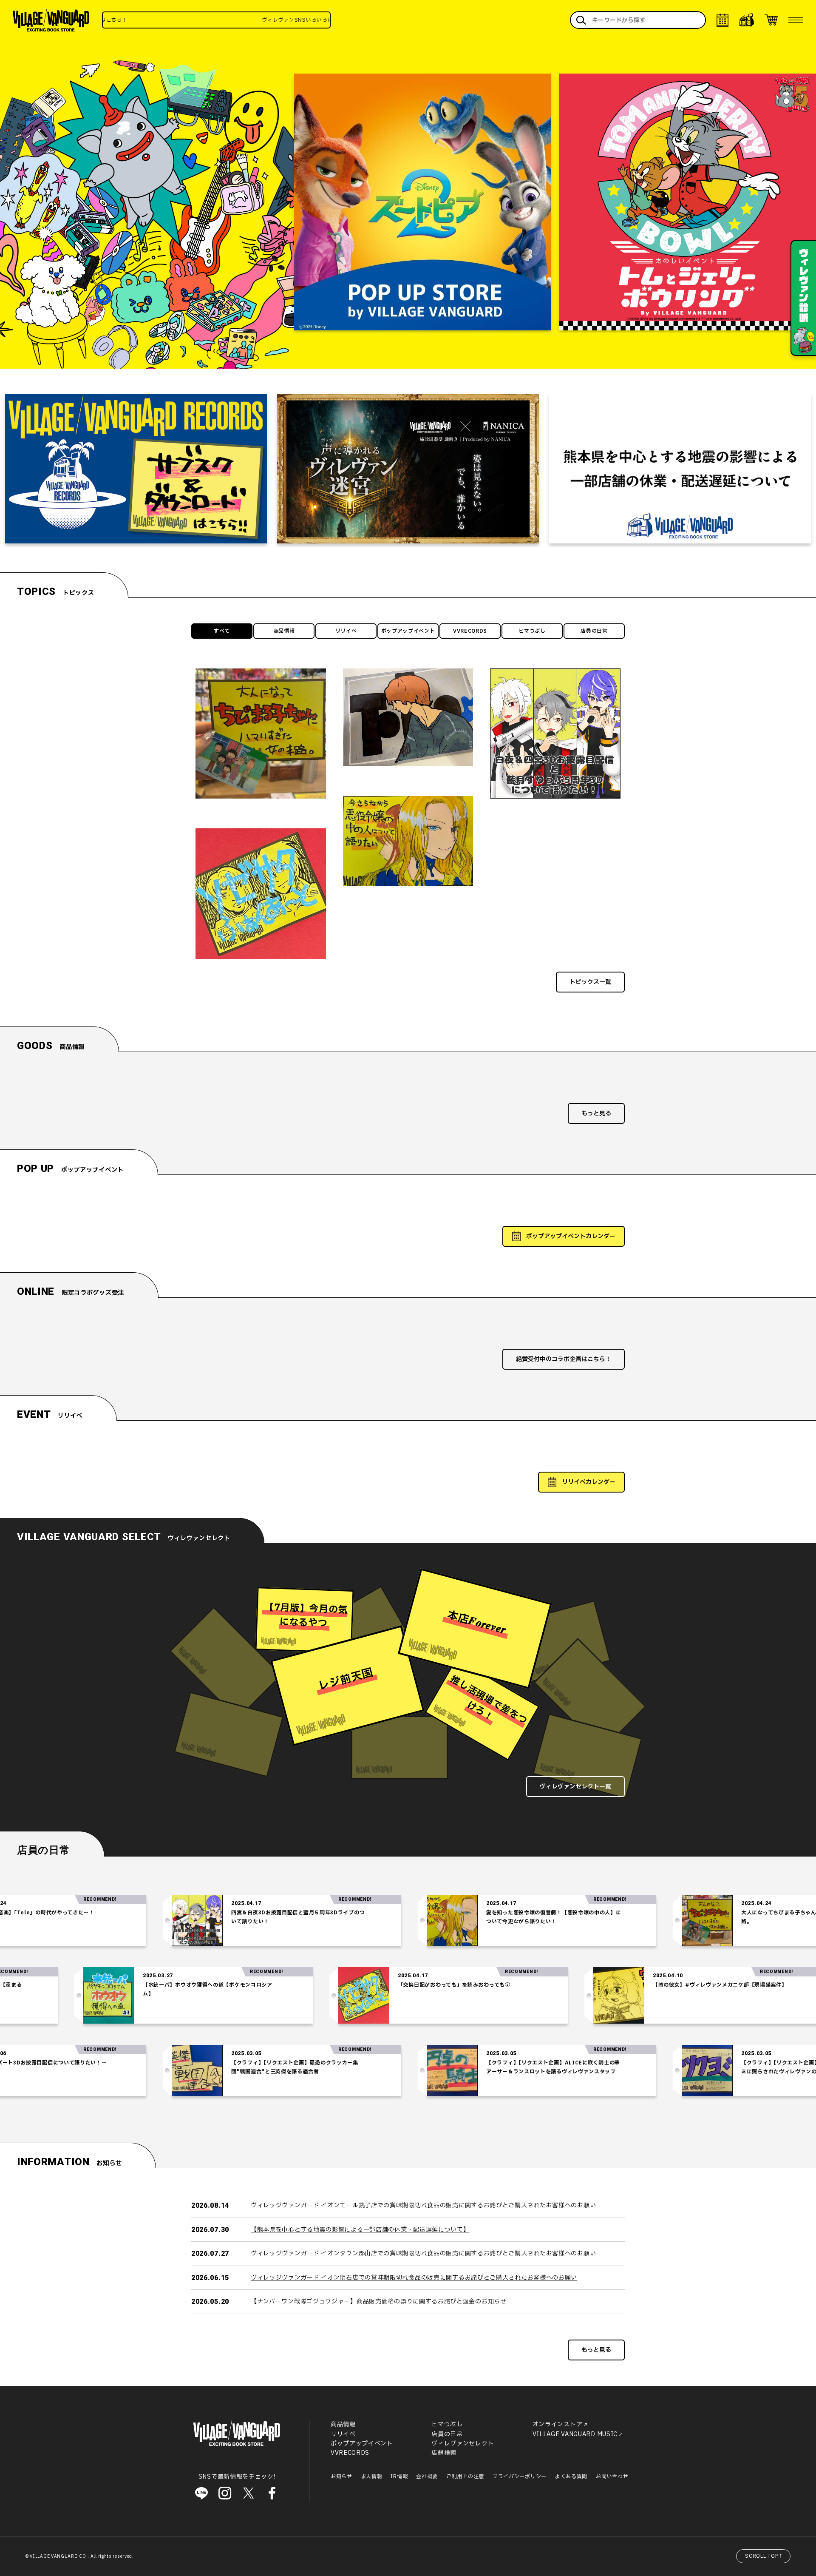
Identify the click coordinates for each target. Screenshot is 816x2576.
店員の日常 (594, 631)
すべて (222, 631)
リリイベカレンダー (589, 1482)
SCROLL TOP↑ (764, 2556)
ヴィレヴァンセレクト (463, 2444)
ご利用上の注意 (465, 2476)
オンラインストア (558, 2424)
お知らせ (341, 2476)
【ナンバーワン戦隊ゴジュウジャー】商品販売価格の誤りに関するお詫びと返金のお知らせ (379, 2302)
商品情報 (284, 631)
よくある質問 (571, 2476)
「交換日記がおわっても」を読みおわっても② (570, 1985)
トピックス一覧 (590, 982)
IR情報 (399, 2476)
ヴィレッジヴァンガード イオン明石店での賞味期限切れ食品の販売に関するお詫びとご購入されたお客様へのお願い (414, 2278)
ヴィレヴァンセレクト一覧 (575, 1787)
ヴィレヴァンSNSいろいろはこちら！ (205, 20)
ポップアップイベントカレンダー (571, 1236)
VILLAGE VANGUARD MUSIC (575, 2434)
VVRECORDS (470, 631)
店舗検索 (444, 2453)
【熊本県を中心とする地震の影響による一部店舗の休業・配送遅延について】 (360, 2230)
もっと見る (596, 1113)
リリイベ (346, 631)
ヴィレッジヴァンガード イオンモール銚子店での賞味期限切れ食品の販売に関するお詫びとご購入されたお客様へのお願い (423, 2205)
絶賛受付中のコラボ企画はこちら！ (564, 1359)
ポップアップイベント (408, 631)
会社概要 (427, 2476)
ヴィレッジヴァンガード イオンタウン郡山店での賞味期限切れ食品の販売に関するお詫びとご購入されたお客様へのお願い (423, 2253)
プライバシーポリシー (520, 2476)
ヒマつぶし (532, 631)
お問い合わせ (612, 2476)
